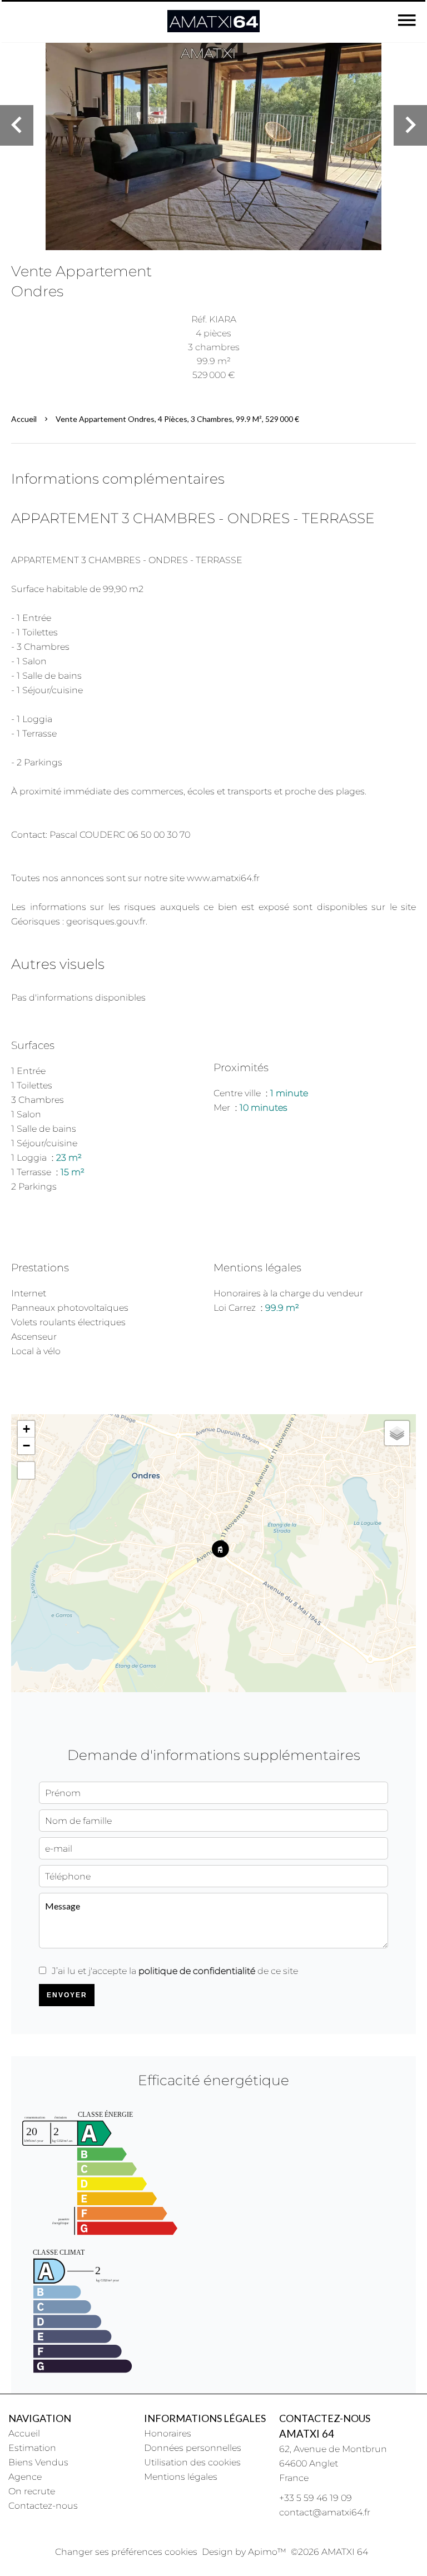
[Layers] (397, 1433)
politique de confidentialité (197, 1971)
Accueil (24, 419)
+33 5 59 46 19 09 (316, 2498)
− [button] (26, 1446)
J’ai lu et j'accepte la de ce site (175, 1971)
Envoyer (67, 1995)
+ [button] (26, 1429)
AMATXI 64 (307, 2434)
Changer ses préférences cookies (126, 2552)
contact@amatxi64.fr (325, 2512)
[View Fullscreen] (26, 1470)
